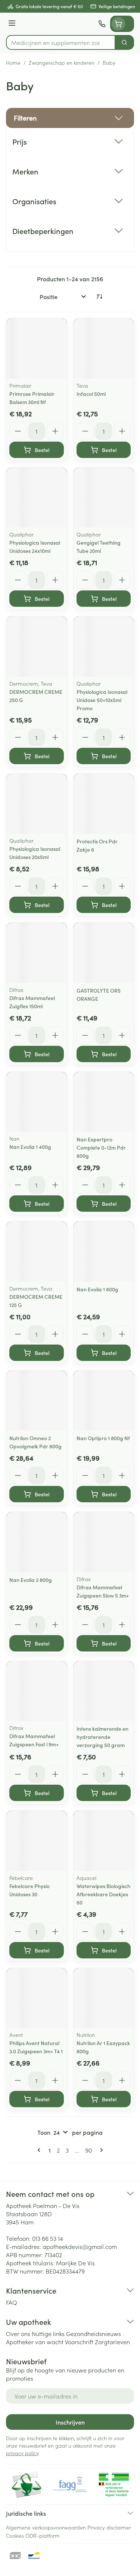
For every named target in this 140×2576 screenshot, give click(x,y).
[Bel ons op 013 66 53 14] (102, 24)
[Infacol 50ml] (104, 349)
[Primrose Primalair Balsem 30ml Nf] (37, 349)
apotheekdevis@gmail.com (80, 2246)
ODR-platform (43, 2535)
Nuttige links (48, 2333)
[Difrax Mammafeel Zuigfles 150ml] (37, 953)
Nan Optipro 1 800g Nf (103, 1438)
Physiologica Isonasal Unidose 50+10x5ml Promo (102, 700)
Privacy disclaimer (109, 2527)
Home (13, 63)
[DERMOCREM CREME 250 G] (37, 647)
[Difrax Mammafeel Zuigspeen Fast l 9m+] (37, 1691)
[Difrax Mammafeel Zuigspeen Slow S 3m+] (104, 1542)
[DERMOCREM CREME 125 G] (37, 1252)
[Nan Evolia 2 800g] (37, 1542)
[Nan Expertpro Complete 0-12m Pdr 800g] (104, 1102)
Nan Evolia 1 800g (97, 1289)
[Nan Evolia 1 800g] (104, 1252)
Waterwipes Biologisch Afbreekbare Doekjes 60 (103, 1894)
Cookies (15, 2535)
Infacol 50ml (91, 394)
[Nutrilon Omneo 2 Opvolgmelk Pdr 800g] (37, 1401)
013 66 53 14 (48, 2238)
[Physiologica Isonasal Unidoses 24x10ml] (37, 498)
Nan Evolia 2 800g (31, 1580)
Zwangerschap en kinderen (62, 63)
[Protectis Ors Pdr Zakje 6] (104, 804)
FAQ (12, 2302)
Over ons (18, 2333)
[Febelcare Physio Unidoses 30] (37, 1841)
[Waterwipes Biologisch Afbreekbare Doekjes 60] (104, 1841)
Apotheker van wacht (35, 2342)
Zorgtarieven (112, 2342)
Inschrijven (70, 2422)
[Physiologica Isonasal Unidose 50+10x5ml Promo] (104, 647)
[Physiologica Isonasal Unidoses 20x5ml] (37, 804)
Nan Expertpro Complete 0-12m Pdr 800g (101, 1147)
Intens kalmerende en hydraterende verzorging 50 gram (102, 1737)
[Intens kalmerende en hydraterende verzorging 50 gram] (104, 1691)
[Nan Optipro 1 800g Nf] (104, 1401)
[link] (40, 2150)
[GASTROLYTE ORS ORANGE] (104, 953)
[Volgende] (100, 2150)
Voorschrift (79, 2342)
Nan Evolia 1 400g (30, 1147)
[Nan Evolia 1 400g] (37, 1102)
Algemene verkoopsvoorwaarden (46, 2527)
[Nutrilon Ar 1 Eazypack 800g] (104, 1998)
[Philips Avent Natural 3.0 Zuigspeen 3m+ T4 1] (37, 1998)
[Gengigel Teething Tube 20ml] (104, 498)
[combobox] (61, 42)
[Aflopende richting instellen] (99, 297)
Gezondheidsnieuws (94, 2333)
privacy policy (22, 2453)
